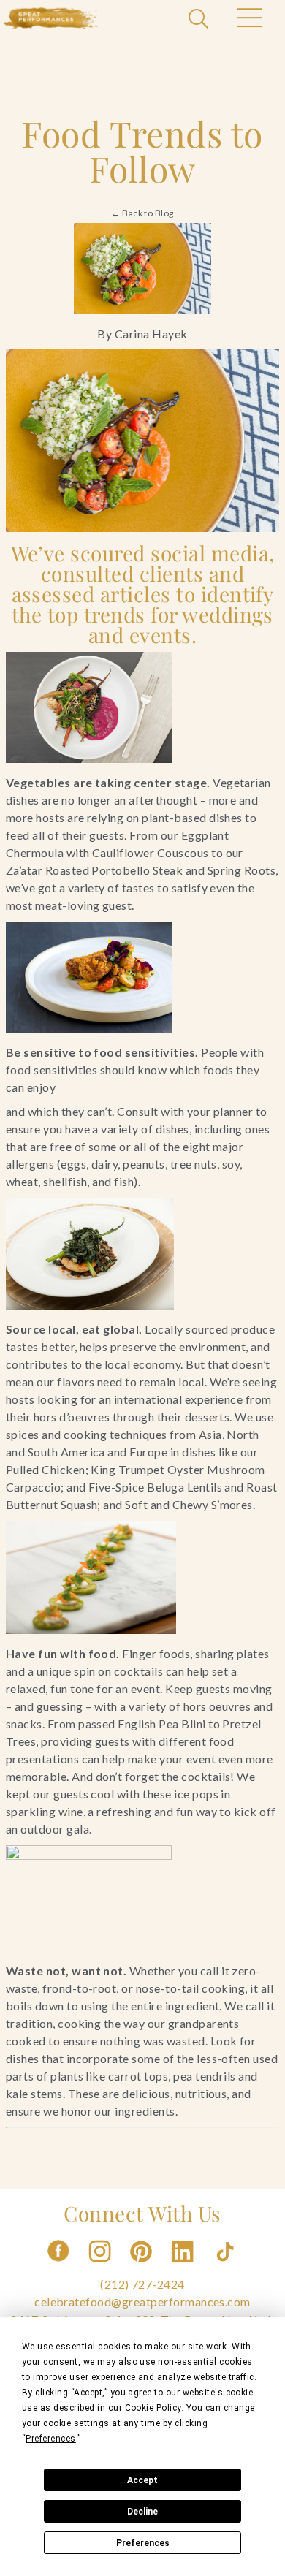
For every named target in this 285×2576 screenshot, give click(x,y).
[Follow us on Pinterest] (142, 2267)
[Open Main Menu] (248, 20)
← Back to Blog (142, 213)
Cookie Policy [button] (153, 2408)
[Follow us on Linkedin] (184, 2267)
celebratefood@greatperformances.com (142, 2302)
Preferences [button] (50, 2439)
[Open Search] (200, 20)
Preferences (143, 2543)
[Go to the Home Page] (51, 18)
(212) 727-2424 (142, 2284)
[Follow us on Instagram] (101, 2267)
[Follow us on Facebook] (58, 2267)
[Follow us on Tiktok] (227, 2267)
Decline (142, 2512)
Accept (142, 2480)
